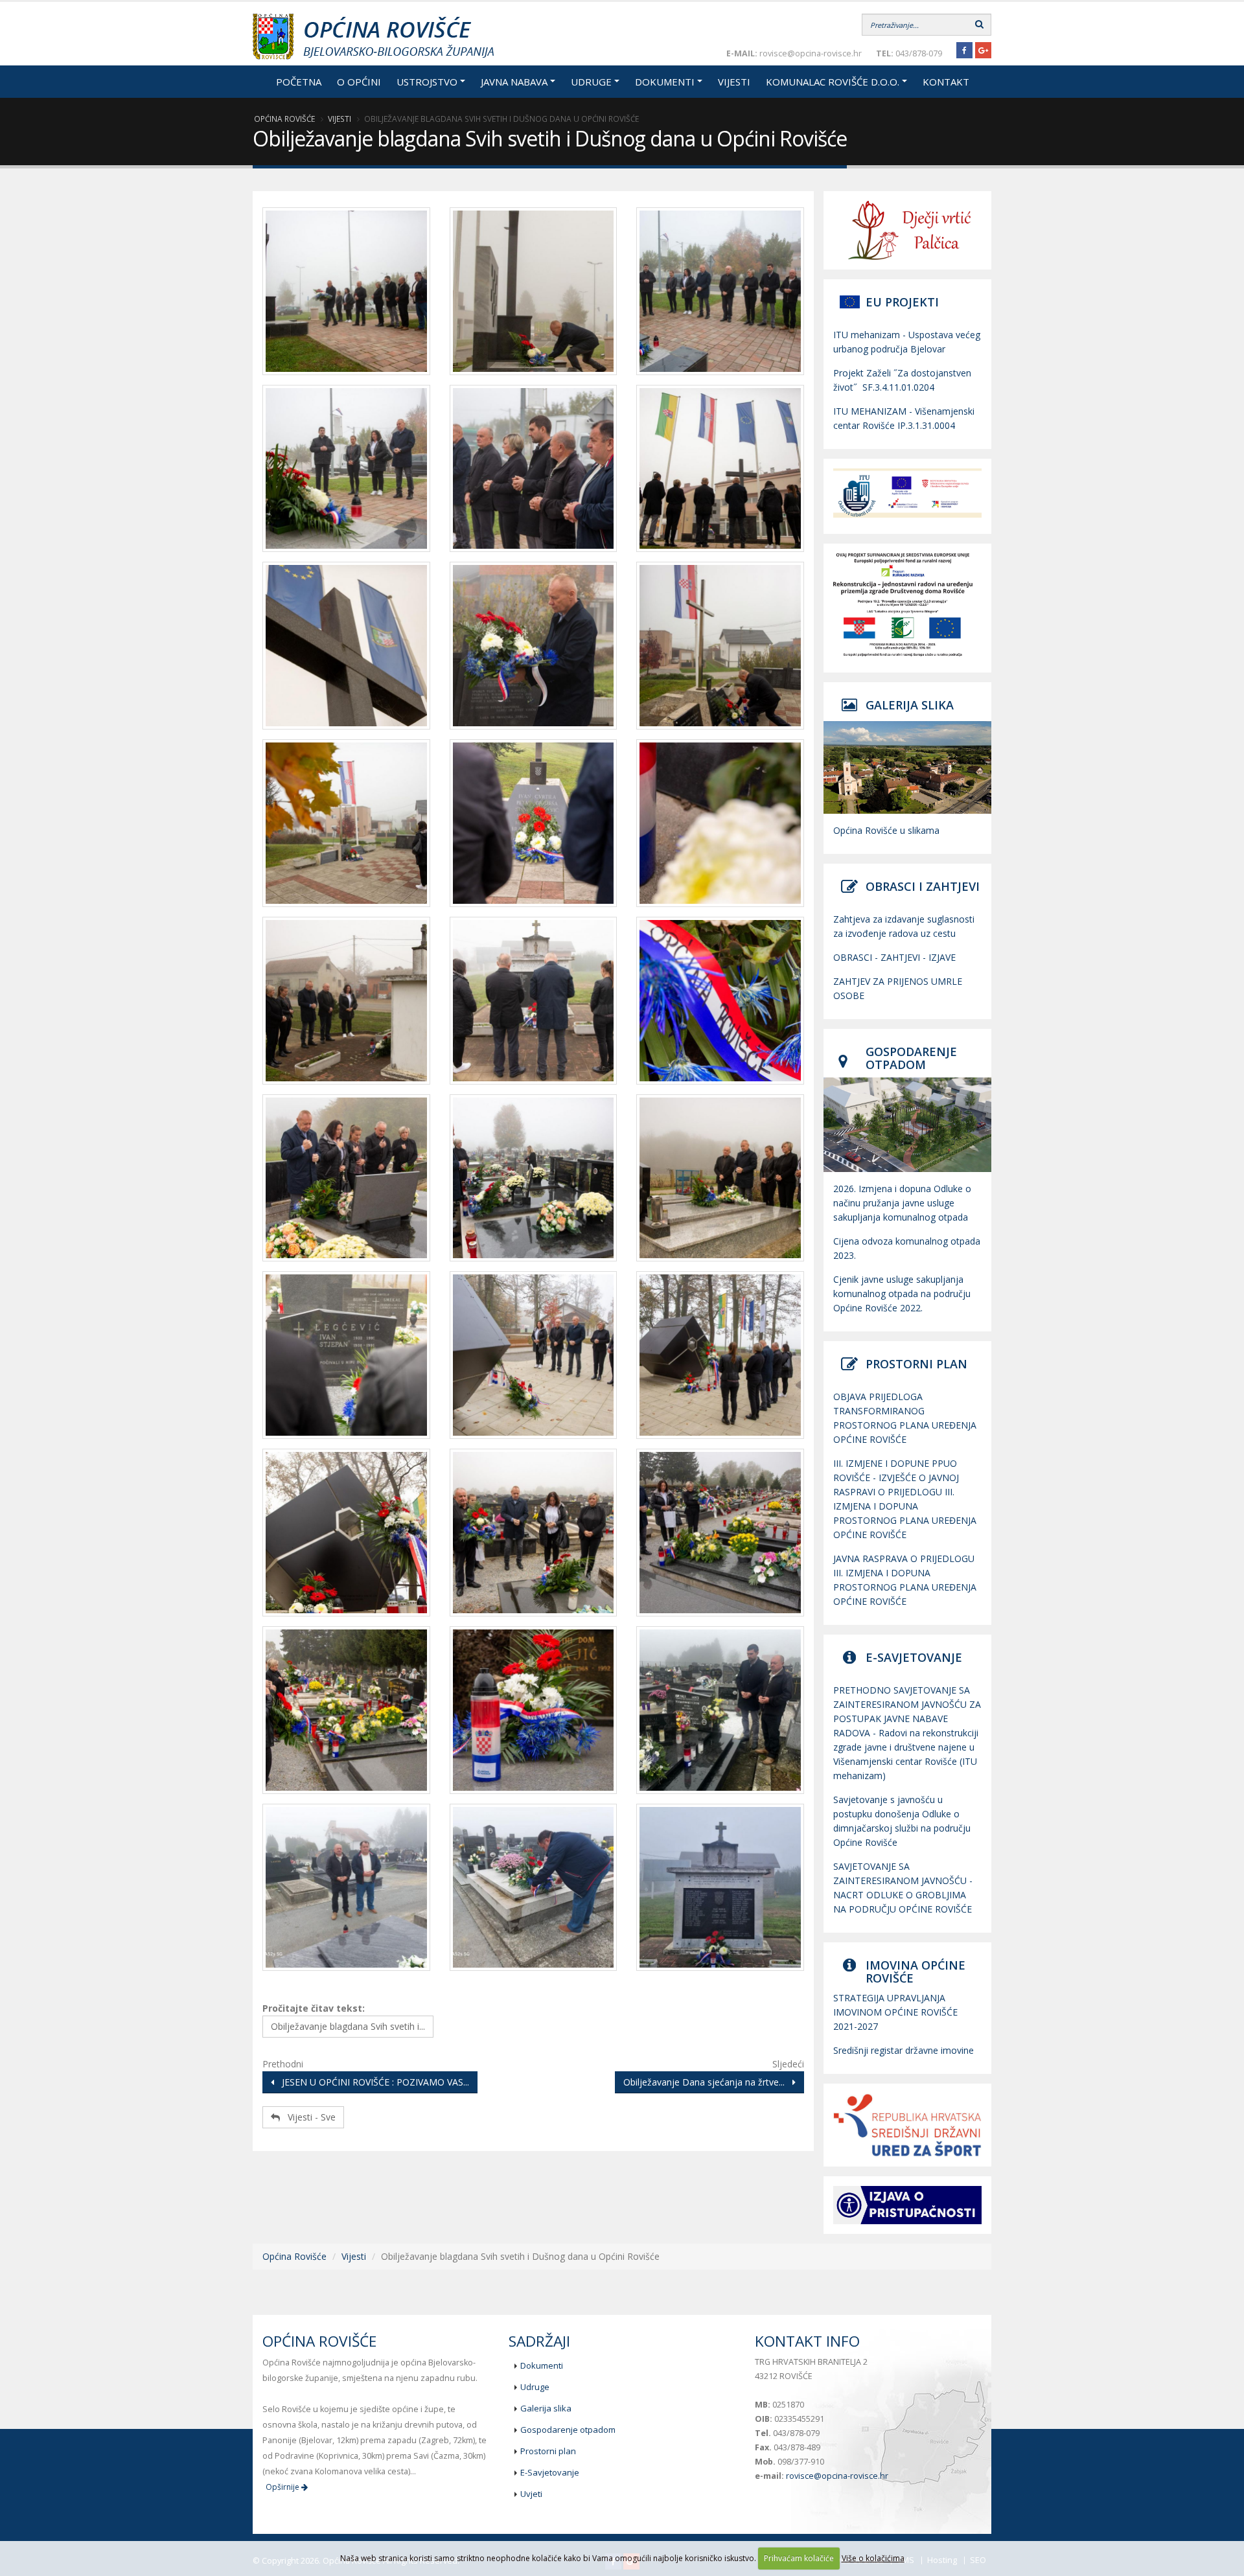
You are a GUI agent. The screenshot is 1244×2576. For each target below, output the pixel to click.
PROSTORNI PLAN (916, 1364)
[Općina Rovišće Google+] (983, 50)
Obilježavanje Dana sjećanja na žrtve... (708, 2082)
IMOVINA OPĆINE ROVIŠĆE (916, 1972)
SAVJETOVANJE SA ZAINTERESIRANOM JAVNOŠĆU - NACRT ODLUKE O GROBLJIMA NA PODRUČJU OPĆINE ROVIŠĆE (903, 1888)
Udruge (591, 82)
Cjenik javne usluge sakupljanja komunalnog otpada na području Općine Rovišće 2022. (902, 1294)
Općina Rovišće (284, 119)
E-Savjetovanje (550, 2472)
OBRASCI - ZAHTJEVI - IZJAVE (894, 957)
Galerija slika (546, 2408)
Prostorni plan (548, 2451)
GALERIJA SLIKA (910, 705)
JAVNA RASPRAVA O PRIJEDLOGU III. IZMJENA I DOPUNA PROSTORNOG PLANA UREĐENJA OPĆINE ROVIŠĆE (905, 1580)
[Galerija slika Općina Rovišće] (907, 767)
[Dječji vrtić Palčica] (907, 230)
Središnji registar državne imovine (904, 2050)
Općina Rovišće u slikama (886, 830)
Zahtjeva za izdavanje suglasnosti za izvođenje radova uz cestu (904, 926)
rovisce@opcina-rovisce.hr (837, 2476)
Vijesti (734, 82)
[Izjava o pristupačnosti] (907, 2205)
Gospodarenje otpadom (568, 2430)
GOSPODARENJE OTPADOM (911, 1058)
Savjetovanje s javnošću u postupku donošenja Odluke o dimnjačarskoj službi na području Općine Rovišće (902, 1821)
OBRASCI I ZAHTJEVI (923, 886)
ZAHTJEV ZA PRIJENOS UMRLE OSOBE (898, 988)
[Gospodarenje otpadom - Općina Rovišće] (907, 1125)
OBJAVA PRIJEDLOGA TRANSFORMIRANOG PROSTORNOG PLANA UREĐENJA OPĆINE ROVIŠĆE (905, 1418)
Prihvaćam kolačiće (799, 2558)
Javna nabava (514, 82)
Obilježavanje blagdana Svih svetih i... (348, 2026)
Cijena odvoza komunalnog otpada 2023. (907, 1248)
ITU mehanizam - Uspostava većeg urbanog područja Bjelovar (907, 342)
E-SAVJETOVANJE (914, 1657)
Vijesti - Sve (308, 2117)
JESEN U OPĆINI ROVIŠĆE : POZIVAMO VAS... (372, 2082)
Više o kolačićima (873, 2558)
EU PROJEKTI (902, 302)
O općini (359, 82)
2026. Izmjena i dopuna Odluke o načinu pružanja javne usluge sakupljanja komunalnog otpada (902, 1203)
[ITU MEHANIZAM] (907, 493)
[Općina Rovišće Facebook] (964, 50)
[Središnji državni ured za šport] (907, 2125)
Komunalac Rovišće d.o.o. (833, 82)
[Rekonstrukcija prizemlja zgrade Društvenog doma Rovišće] (907, 604)
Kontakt (946, 82)
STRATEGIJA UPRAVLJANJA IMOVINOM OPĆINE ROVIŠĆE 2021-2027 (895, 2012)
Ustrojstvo (427, 82)
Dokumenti (665, 82)
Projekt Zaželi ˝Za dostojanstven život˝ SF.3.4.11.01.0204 (902, 380)
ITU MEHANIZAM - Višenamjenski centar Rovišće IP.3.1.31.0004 (904, 418)
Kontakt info (807, 2341)
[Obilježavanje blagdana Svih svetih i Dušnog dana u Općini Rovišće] (346, 295)
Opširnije (283, 2487)
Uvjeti (531, 2494)
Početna (299, 82)
